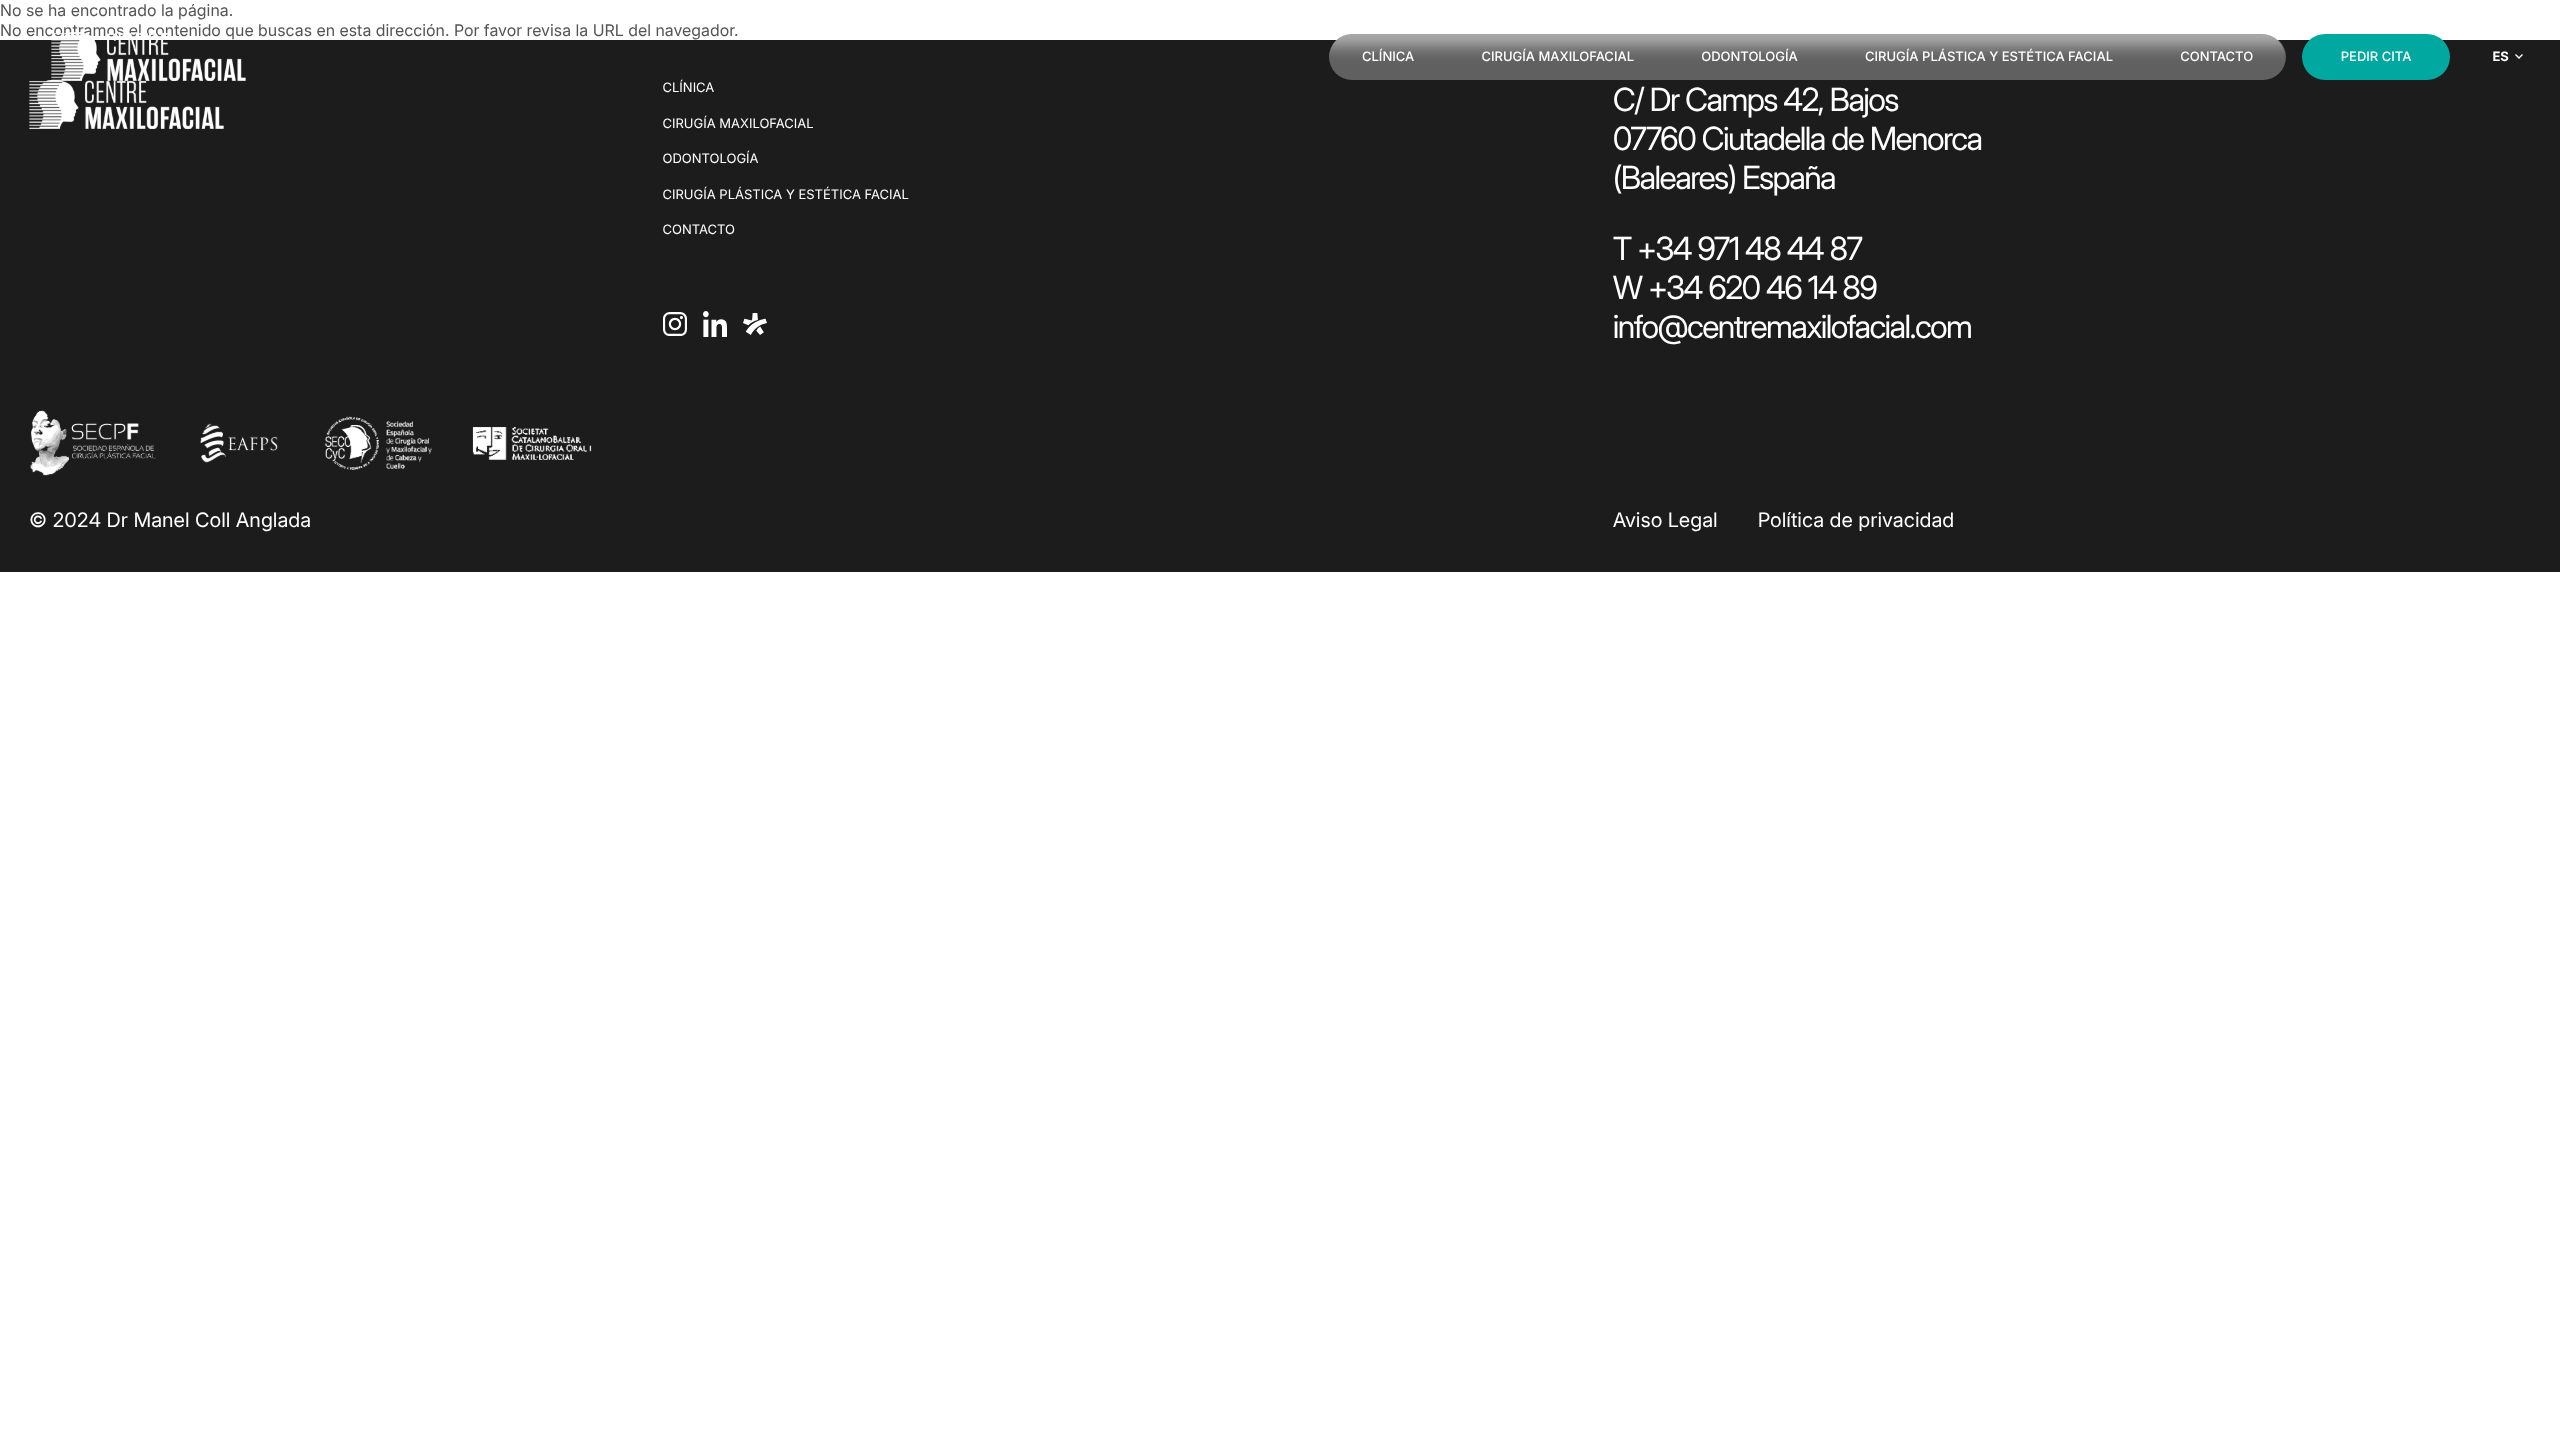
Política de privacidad (1856, 520)
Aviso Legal (1665, 520)
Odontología (1749, 57)
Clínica (1388, 57)
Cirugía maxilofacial (1557, 57)
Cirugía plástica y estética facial (1989, 57)
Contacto (2216, 57)
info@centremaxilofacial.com (1792, 326)
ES (2500, 57)
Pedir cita (2376, 57)
